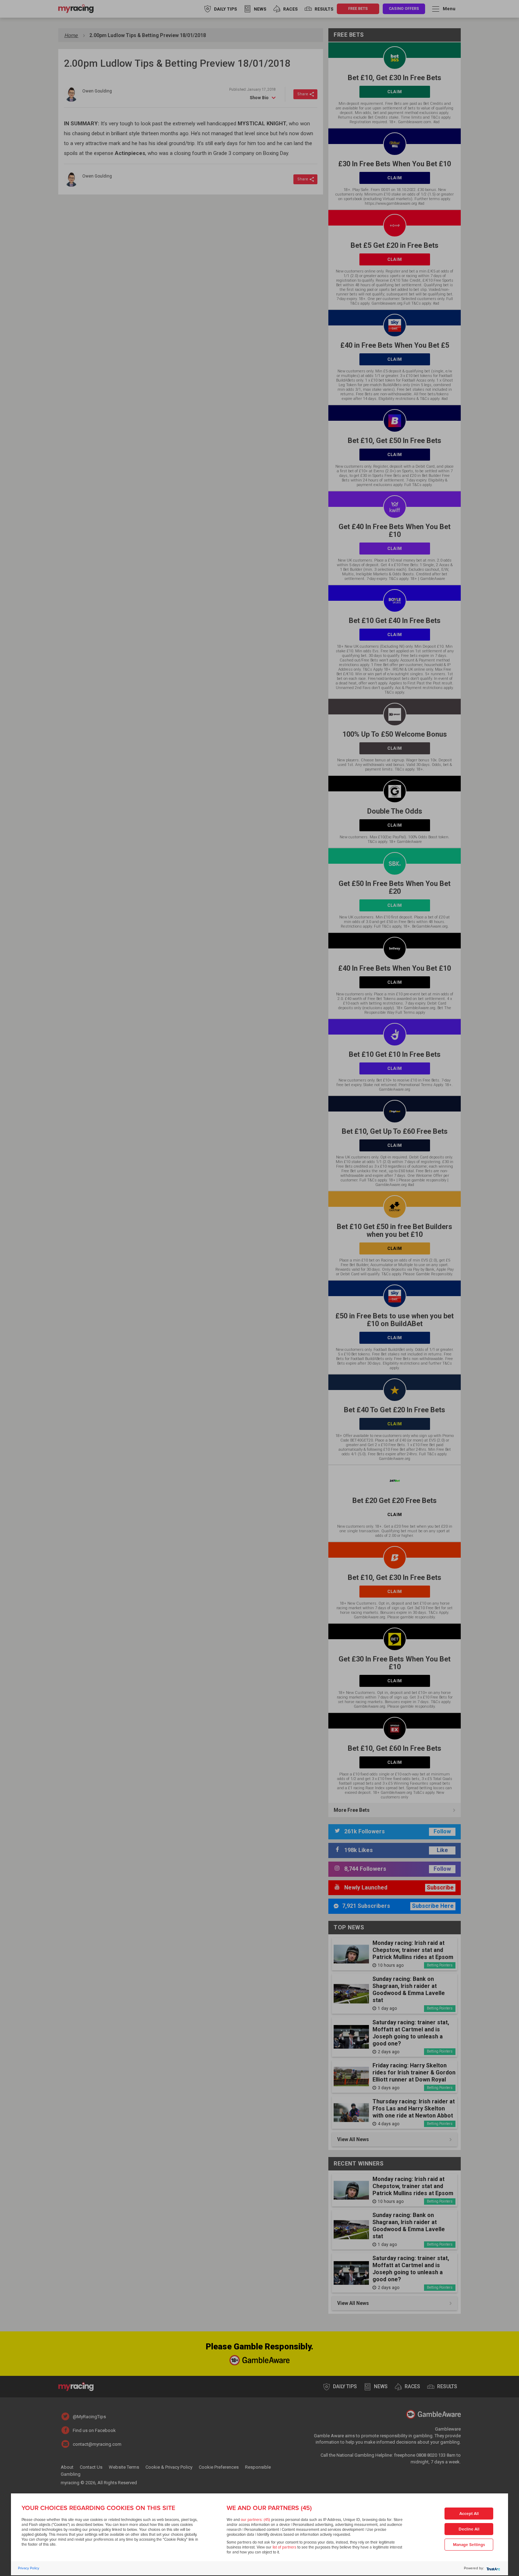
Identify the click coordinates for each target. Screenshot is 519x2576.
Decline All (469, 2529)
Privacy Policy (29, 2568)
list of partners (284, 2547)
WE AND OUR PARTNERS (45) (269, 2508)
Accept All (469, 2514)
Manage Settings (469, 2545)
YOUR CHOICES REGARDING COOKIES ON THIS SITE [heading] (98, 2508)
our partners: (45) (255, 2520)
